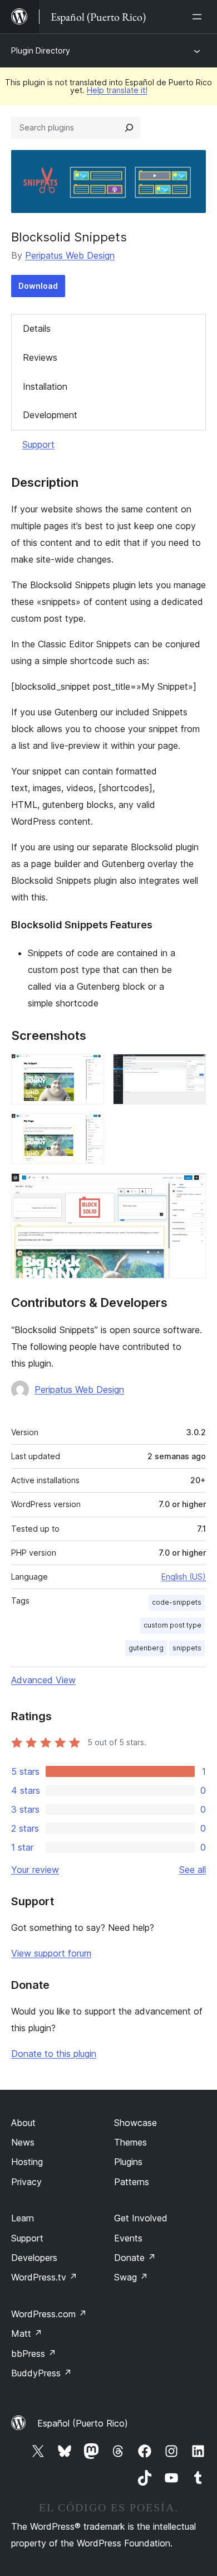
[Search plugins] (129, 128)
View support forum (51, 1953)
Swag (131, 2277)
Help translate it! (117, 90)
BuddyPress (41, 2373)
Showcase (135, 2123)
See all (193, 1870)
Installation (45, 386)
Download (38, 286)
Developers (34, 2258)
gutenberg (146, 1648)
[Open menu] (199, 17)
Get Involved (141, 2218)
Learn (23, 2218)
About (23, 2123)
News (23, 2142)
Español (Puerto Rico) (83, 2423)
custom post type (172, 1625)
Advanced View (43, 1680)
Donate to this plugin (54, 2054)
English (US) (184, 1577)
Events (128, 2238)
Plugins (128, 2162)
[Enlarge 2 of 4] (191, 1069)
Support (38, 444)
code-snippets (177, 1602)
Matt (27, 2333)
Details (37, 328)
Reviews (40, 357)
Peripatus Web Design (70, 255)
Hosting (27, 2162)
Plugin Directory (41, 50)
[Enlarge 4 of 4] (191, 1188)
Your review (35, 1870)
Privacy (26, 2182)
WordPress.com (49, 2314)
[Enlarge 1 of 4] (89, 1069)
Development (50, 415)
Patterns (132, 2182)
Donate (135, 2258)
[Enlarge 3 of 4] (89, 1129)
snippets (187, 1648)
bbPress (34, 2354)
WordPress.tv (44, 2277)
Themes (130, 2142)
